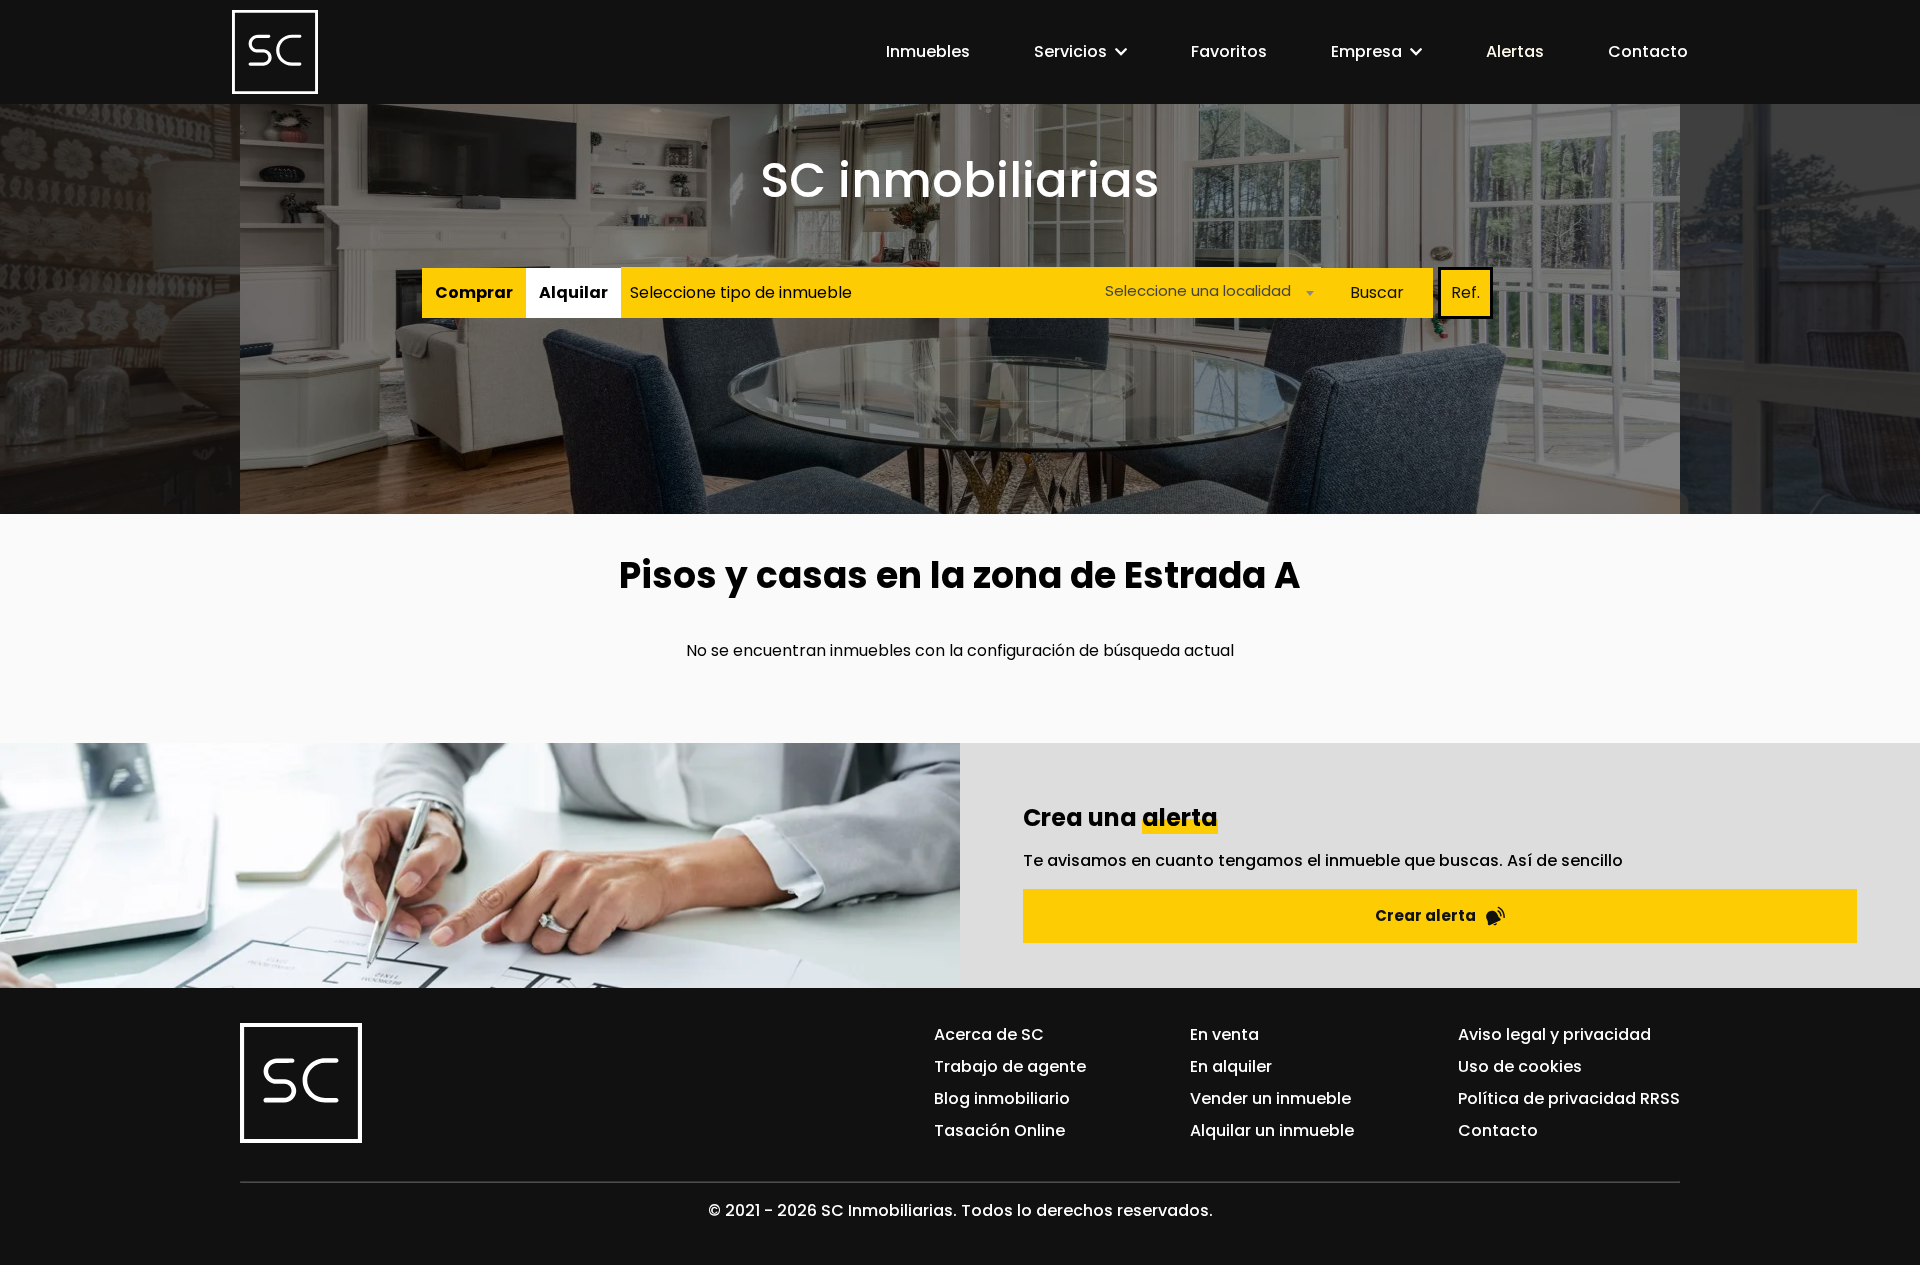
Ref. (1465, 292)
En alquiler (1231, 1066)
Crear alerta (1425, 915)
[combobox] (1204, 292)
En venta (1224, 1034)
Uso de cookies (1520, 1066)
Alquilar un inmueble (1272, 1130)
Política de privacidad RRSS (1569, 1098)
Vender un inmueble (1270, 1098)
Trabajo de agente (1010, 1066)
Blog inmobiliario (1002, 1098)
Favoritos (1229, 51)
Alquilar (573, 292)
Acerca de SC (989, 1034)
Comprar (474, 292)
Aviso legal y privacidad (1554, 1034)
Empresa (1366, 51)
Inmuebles (928, 51)
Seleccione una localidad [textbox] (1198, 290)
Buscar (1377, 292)
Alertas (1515, 51)
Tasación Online (999, 1130)
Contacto (1648, 51)
